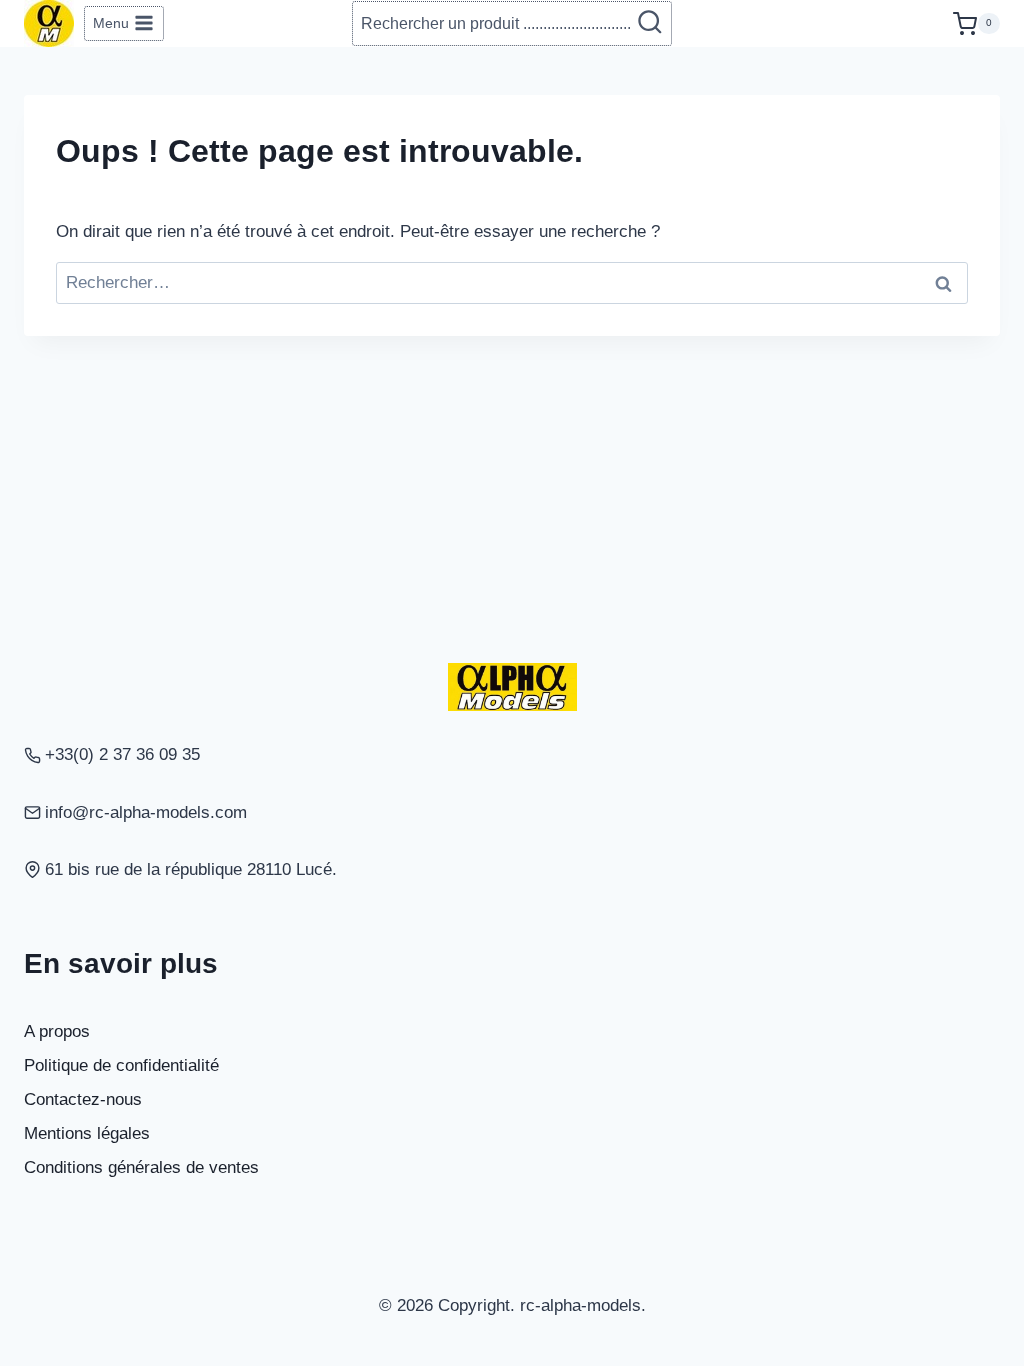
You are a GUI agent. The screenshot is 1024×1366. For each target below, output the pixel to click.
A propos (57, 1031)
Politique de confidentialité (121, 1065)
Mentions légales (87, 1133)
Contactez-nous (83, 1099)
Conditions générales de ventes (141, 1167)
